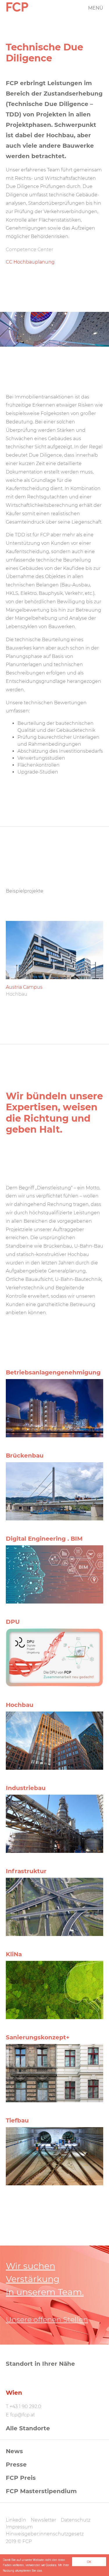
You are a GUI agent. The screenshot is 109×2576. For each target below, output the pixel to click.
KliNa (14, 1954)
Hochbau (20, 1705)
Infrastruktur (26, 1871)
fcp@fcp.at (23, 2415)
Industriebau (26, 1788)
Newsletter (43, 2520)
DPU (13, 1622)
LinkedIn (16, 2520)
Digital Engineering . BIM (44, 1539)
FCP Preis (21, 2478)
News (14, 2451)
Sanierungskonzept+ (38, 2037)
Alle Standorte (28, 2428)
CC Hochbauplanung (30, 262)
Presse (16, 2465)
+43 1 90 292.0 (25, 2406)
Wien (14, 2393)
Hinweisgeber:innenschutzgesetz (45, 2534)
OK (89, 2562)
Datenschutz (76, 2520)
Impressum (19, 2527)
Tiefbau (17, 2120)
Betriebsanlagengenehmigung (53, 1372)
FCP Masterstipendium (41, 2491)
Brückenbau (25, 1456)
